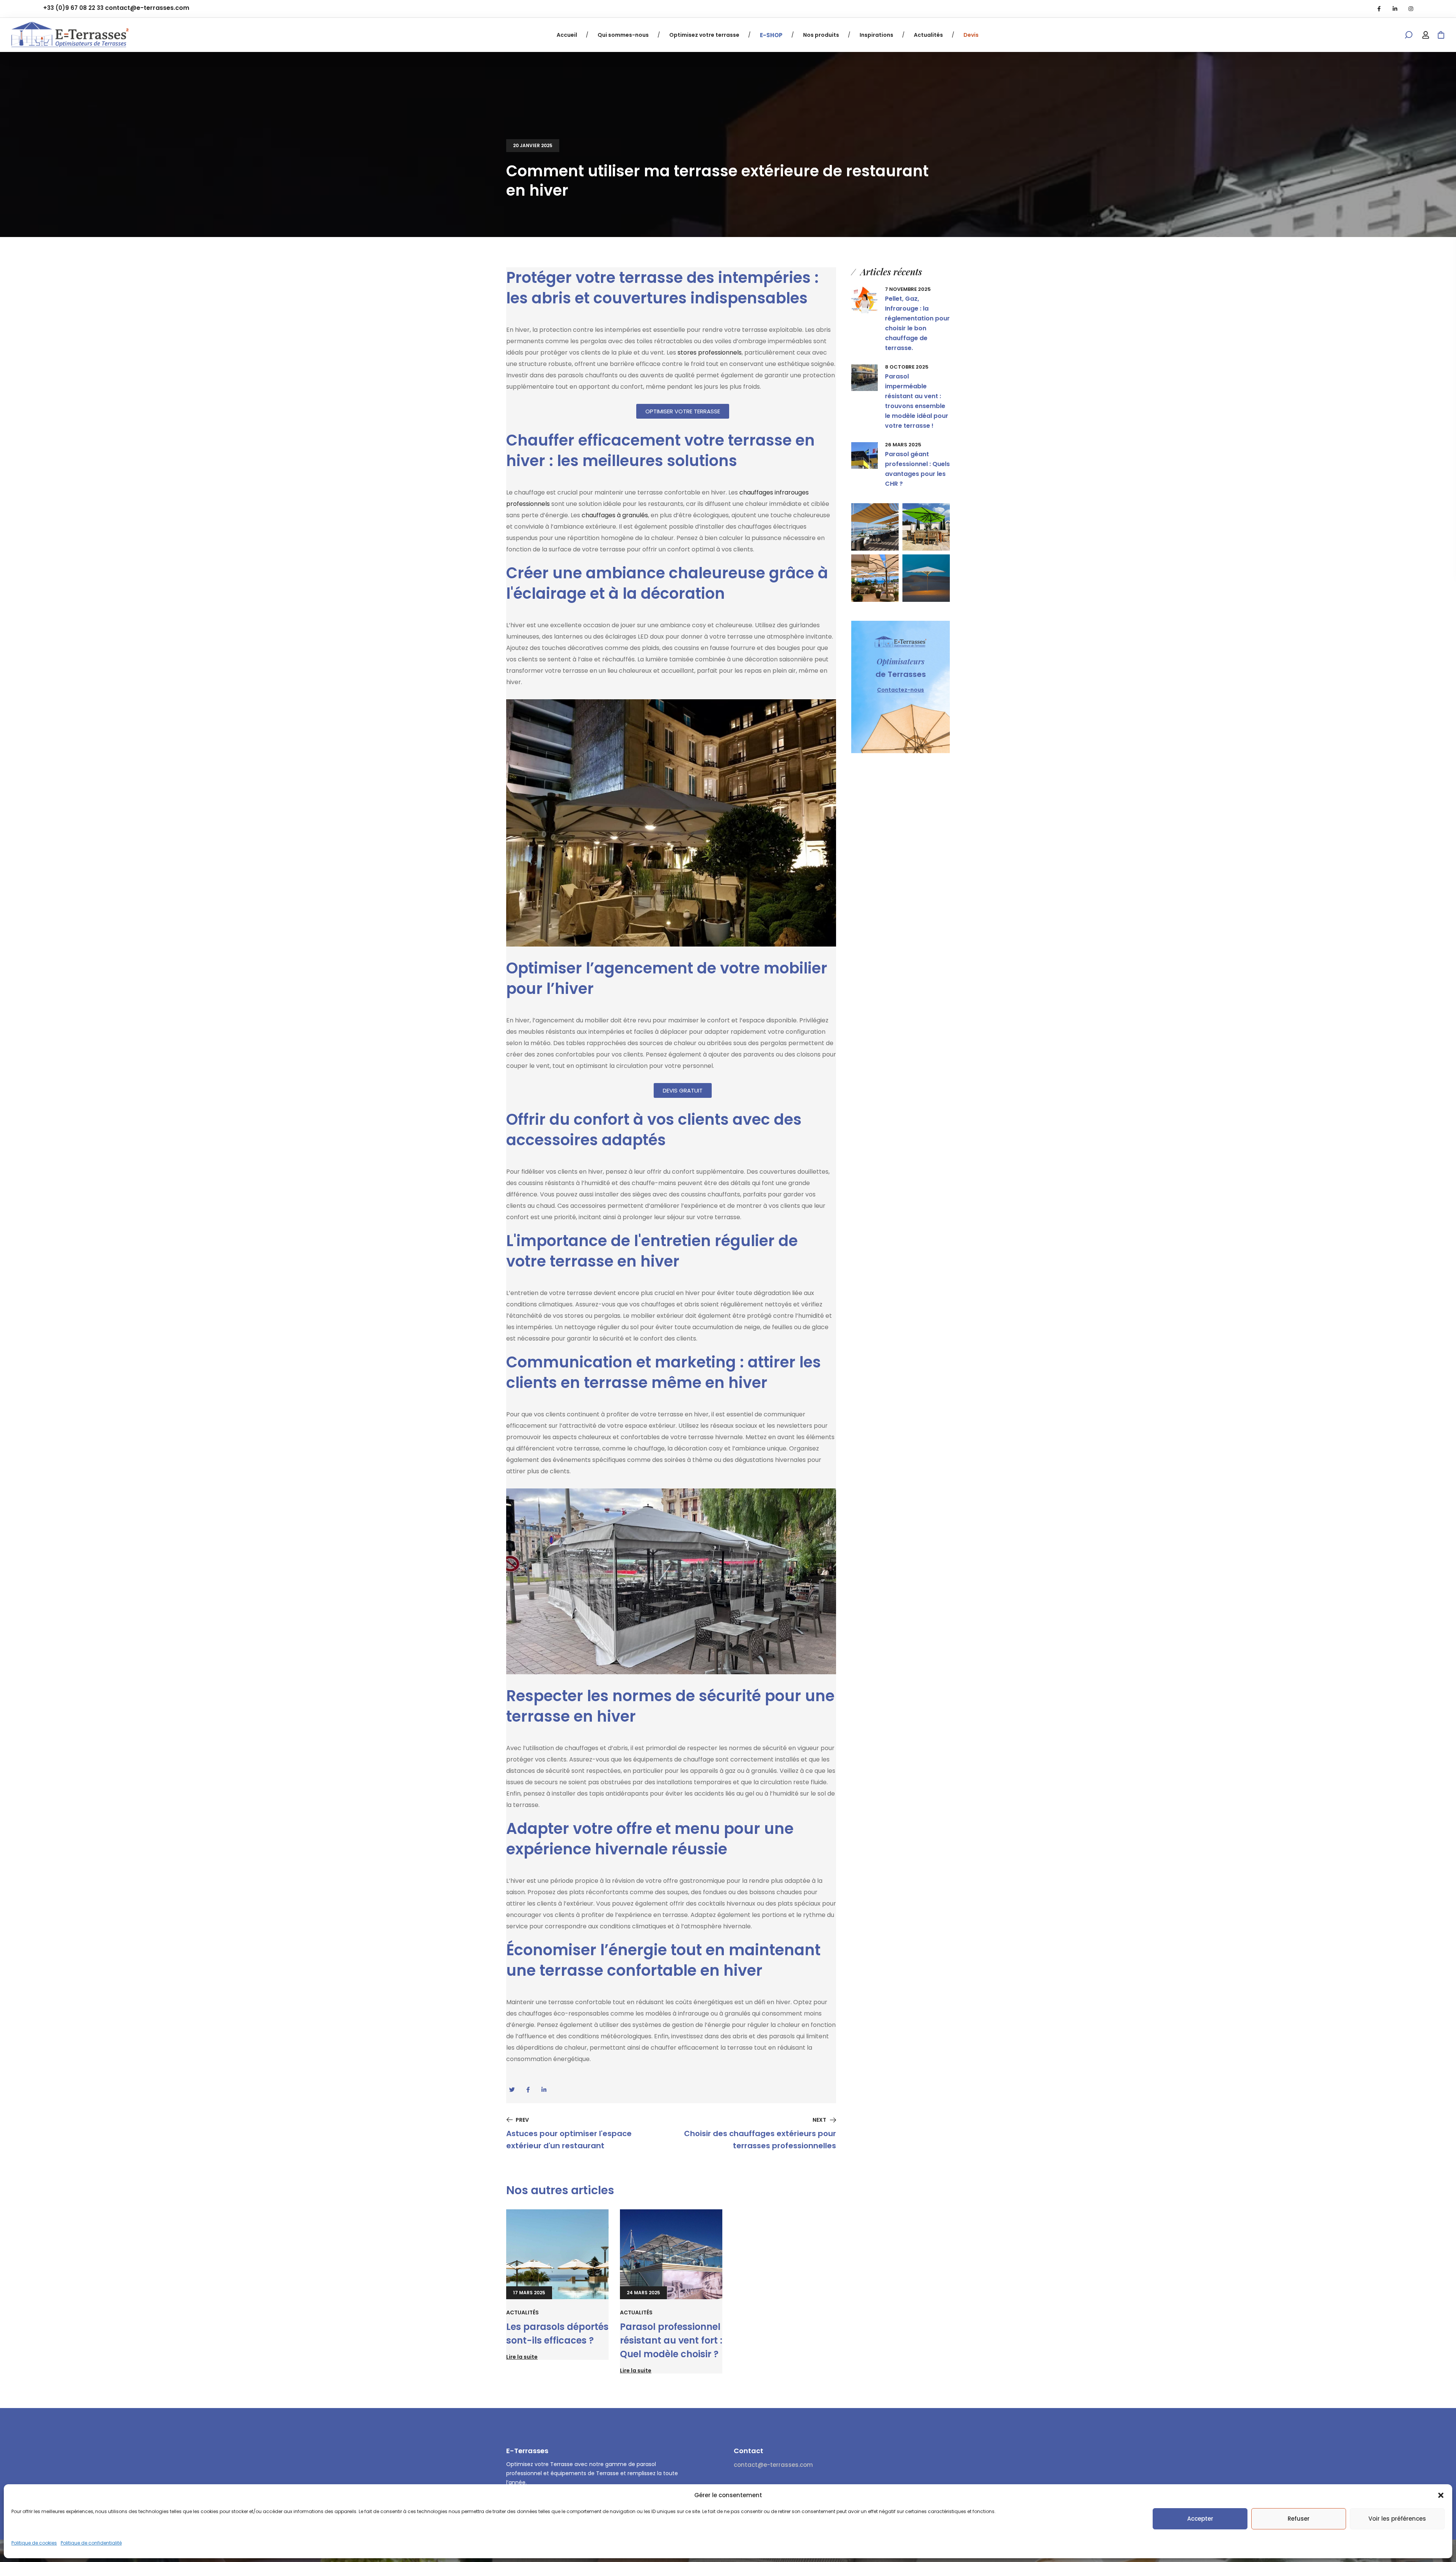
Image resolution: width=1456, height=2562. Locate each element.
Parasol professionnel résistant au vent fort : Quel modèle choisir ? (671, 2340)
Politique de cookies (34, 2543)
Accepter (1200, 2519)
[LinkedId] (1395, 9)
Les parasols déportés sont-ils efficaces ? (557, 2334)
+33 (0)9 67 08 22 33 (73, 8)
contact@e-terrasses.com (147, 8)
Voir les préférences (1397, 2519)
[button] (1441, 2495)
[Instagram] (1411, 9)
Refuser (1299, 2519)
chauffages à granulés (615, 515)
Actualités (522, 2312)
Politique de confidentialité (91, 2543)
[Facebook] (1379, 9)
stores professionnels (710, 352)
